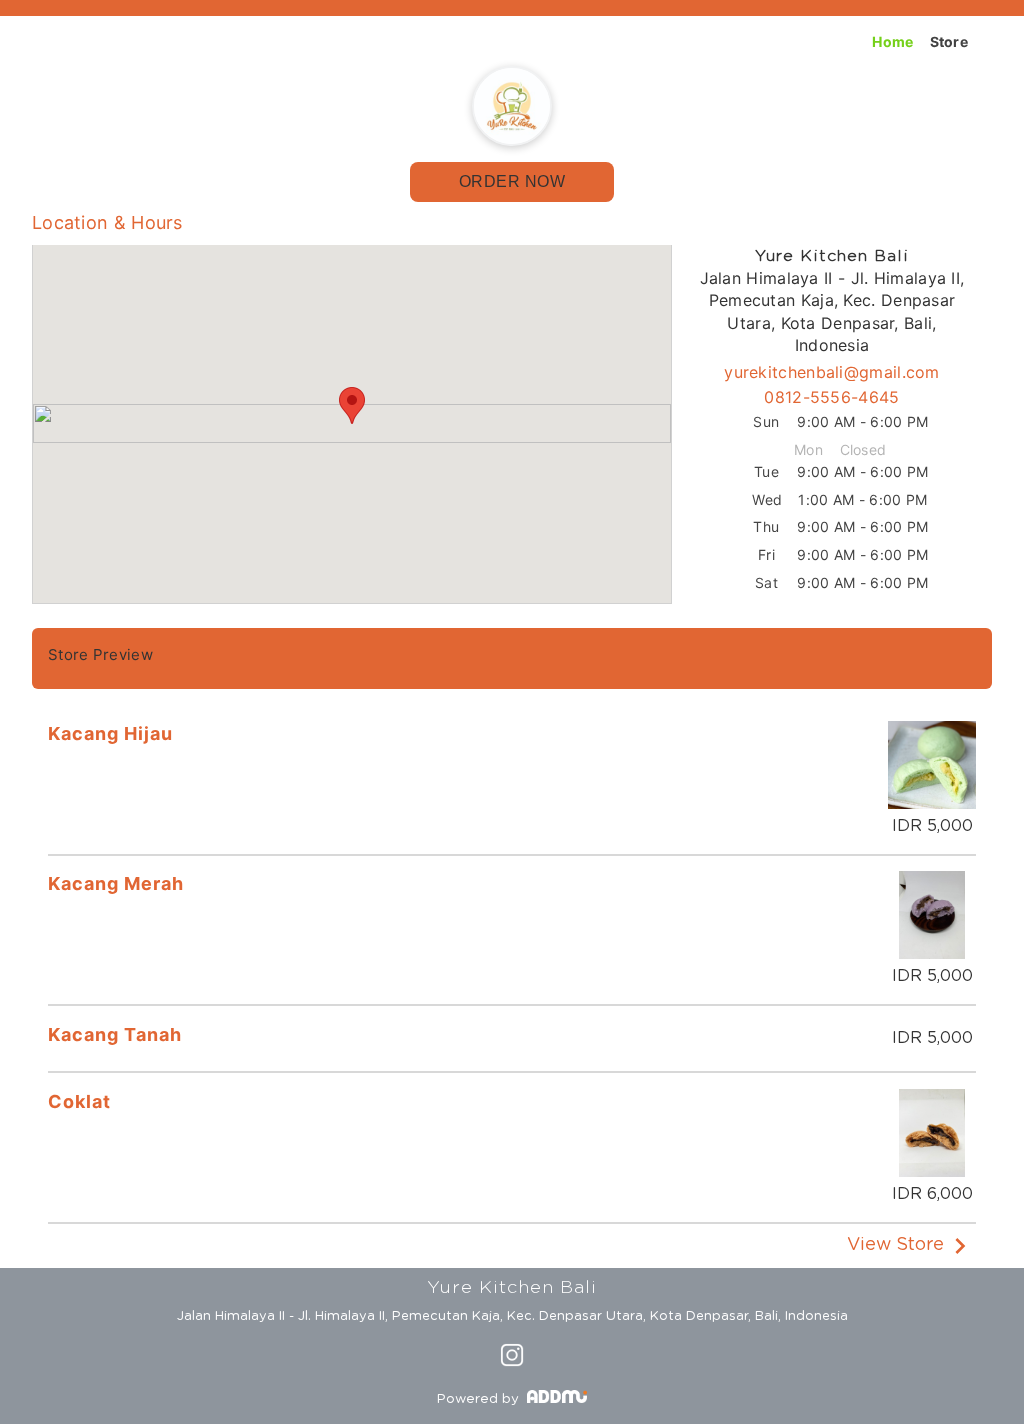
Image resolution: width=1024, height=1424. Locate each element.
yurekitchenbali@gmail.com (832, 372)
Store (949, 41)
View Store (895, 1246)
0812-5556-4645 (831, 397)
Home (892, 41)
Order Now (512, 181)
